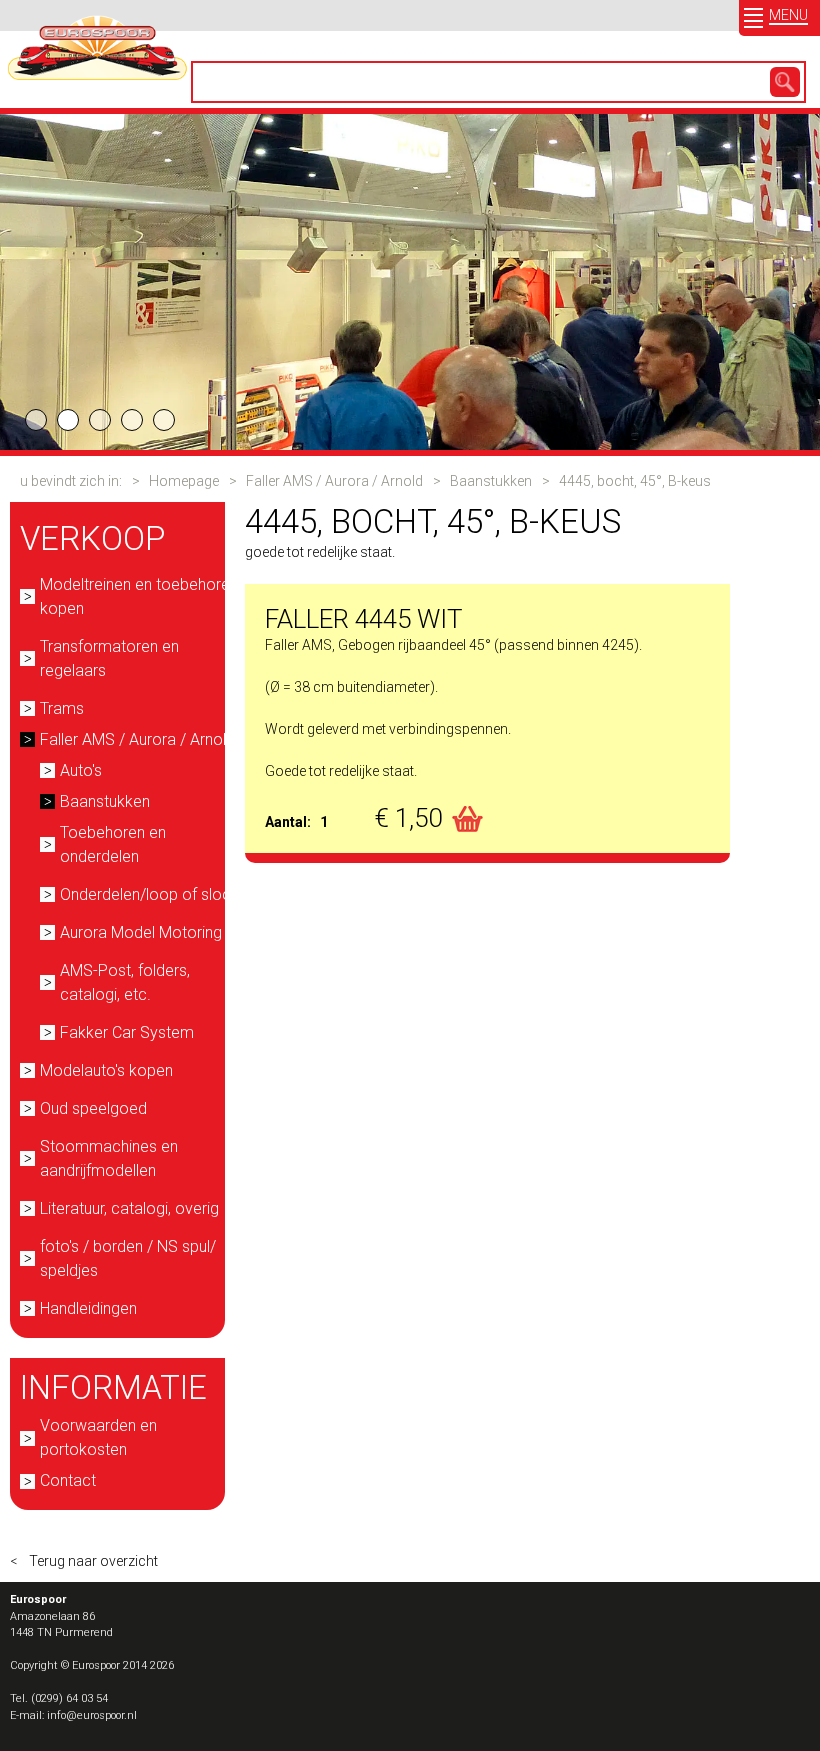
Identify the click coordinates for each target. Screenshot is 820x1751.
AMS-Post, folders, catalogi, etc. (125, 982)
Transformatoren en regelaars (109, 658)
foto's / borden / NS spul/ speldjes (128, 1258)
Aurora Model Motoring (141, 932)
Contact (68, 1480)
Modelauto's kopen (106, 1070)
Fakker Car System (127, 1032)
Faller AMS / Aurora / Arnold (334, 481)
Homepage (184, 481)
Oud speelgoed (93, 1108)
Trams (62, 708)
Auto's (81, 770)
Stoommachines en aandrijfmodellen (109, 1158)
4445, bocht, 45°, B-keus (635, 481)
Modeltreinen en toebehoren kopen (139, 596)
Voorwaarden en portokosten (98, 1437)
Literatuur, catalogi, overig (129, 1208)
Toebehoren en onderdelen (113, 844)
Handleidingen (88, 1308)
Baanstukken (491, 481)
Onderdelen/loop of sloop (150, 894)
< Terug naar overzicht (84, 1561)
